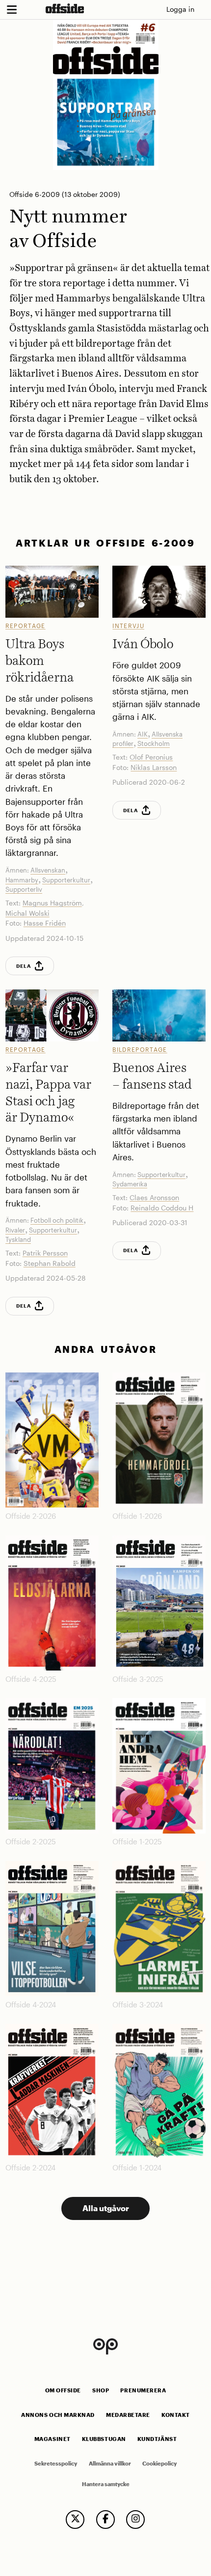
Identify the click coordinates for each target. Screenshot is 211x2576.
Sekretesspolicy (56, 2464)
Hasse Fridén (45, 923)
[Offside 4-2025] (52, 1603)
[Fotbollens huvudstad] (159, 1015)
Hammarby (22, 880)
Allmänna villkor (110, 2464)
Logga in (180, 9)
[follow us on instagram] (135, 2520)
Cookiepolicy (159, 2464)
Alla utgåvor (106, 2208)
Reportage (26, 626)
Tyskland (18, 1239)
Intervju (128, 626)
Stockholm (154, 743)
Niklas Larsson (154, 767)
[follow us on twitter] (75, 2520)
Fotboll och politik (57, 1220)
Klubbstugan (104, 2439)
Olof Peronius (151, 757)
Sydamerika (130, 1184)
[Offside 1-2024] (159, 2092)
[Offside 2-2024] (52, 2092)
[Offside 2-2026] (52, 1440)
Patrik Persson (45, 1253)
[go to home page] (65, 8)
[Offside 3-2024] (159, 1929)
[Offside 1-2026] (159, 1440)
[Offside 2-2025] (52, 1766)
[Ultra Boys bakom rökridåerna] (52, 592)
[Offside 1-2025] (159, 1766)
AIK (143, 734)
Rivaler (15, 1230)
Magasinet (53, 2439)
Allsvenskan (48, 870)
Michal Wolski (27, 913)
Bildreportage (140, 1049)
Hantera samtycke (106, 2484)
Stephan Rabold (50, 1263)
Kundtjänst (157, 2439)
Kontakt (176, 2415)
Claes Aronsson (154, 1197)
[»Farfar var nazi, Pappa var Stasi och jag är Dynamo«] (52, 1015)
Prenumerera (143, 2390)
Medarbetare (128, 2415)
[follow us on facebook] (105, 2520)
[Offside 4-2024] (52, 1929)
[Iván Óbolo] (159, 592)
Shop (101, 2390)
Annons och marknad (58, 2415)
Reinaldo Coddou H (162, 1208)
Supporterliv (24, 889)
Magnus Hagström (52, 903)
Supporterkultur (66, 880)
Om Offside (63, 2390)
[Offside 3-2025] (159, 1603)
